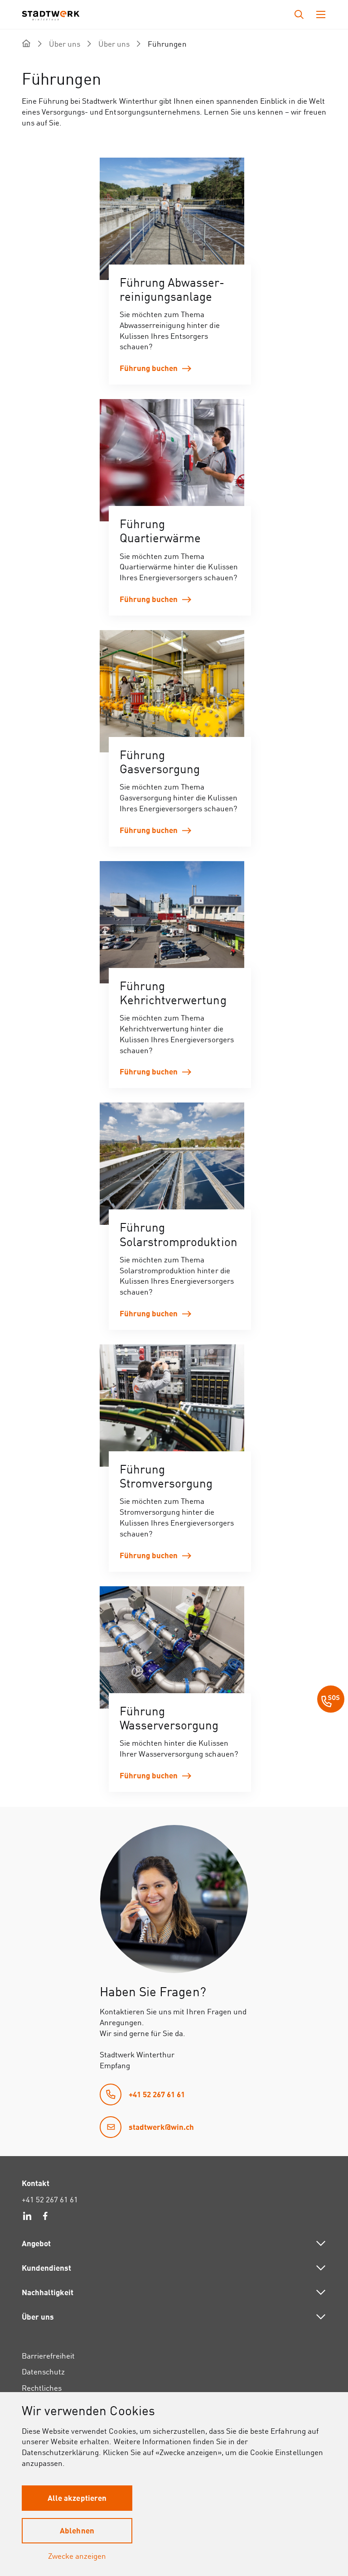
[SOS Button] (331, 1700)
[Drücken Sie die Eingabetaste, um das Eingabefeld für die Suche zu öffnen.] (299, 14)
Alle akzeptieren (77, 2498)
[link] (180, 271)
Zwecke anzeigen (77, 2556)
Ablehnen (77, 2530)
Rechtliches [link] (42, 2388)
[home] (26, 43)
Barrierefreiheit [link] (48, 2356)
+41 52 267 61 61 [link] (50, 2199)
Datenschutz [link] (43, 2371)
